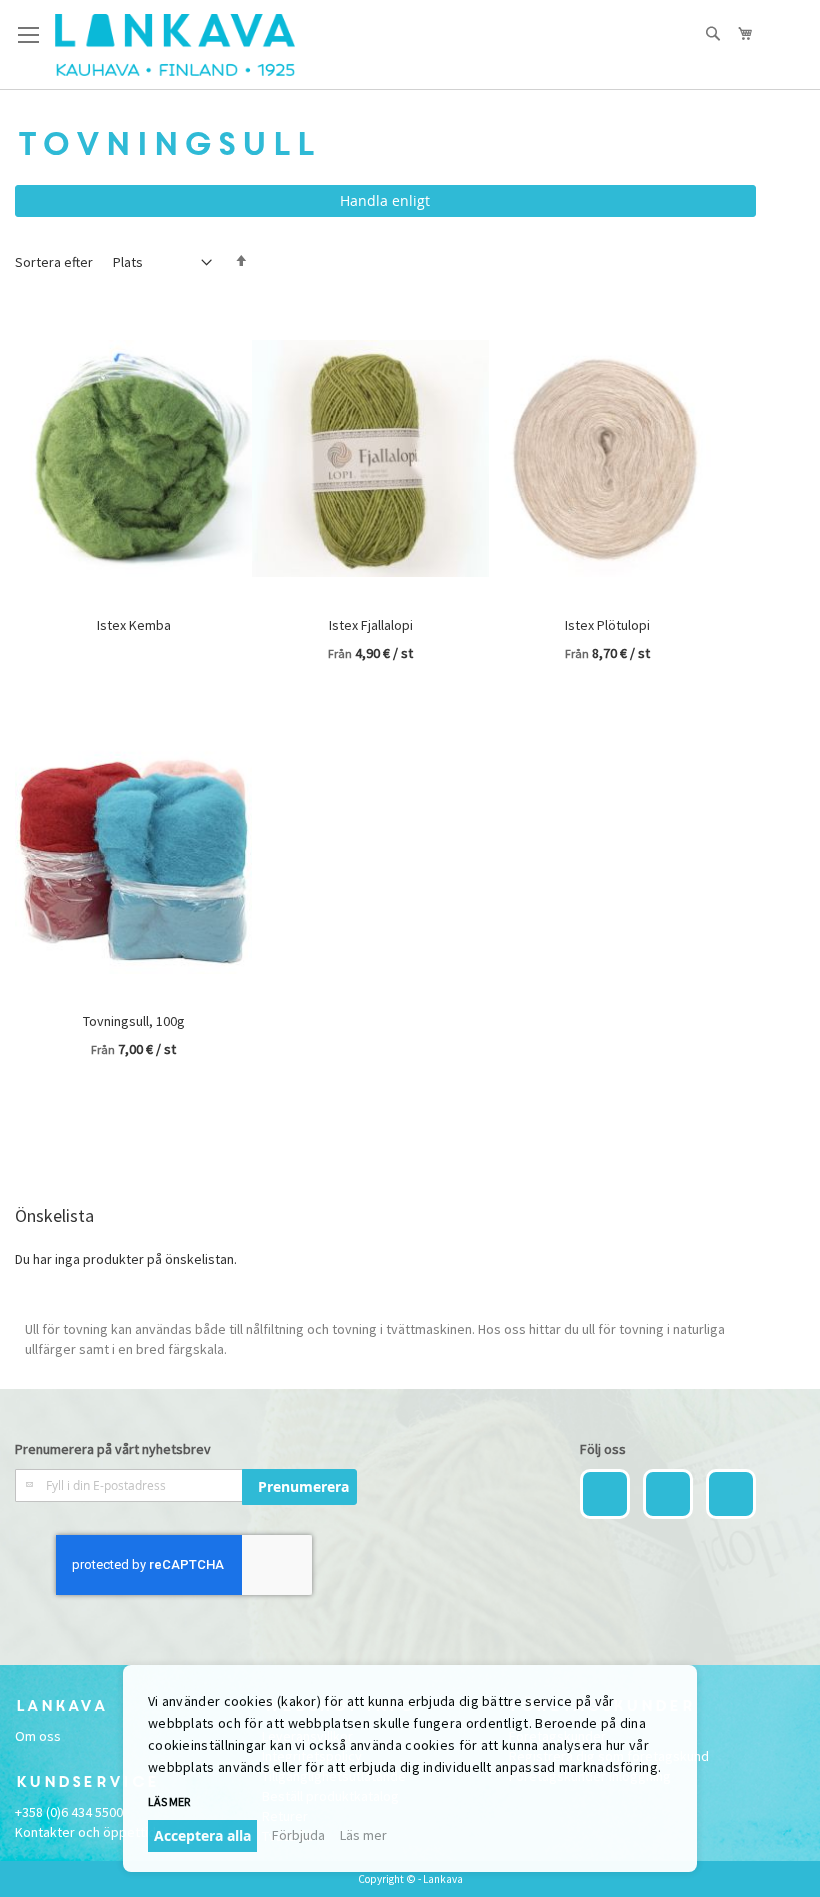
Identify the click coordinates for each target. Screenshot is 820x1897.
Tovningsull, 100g (134, 1021)
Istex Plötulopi (607, 625)
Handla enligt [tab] (385, 200)
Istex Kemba (134, 625)
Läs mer (363, 1835)
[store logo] (175, 45)
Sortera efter (54, 262)
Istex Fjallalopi (371, 625)
